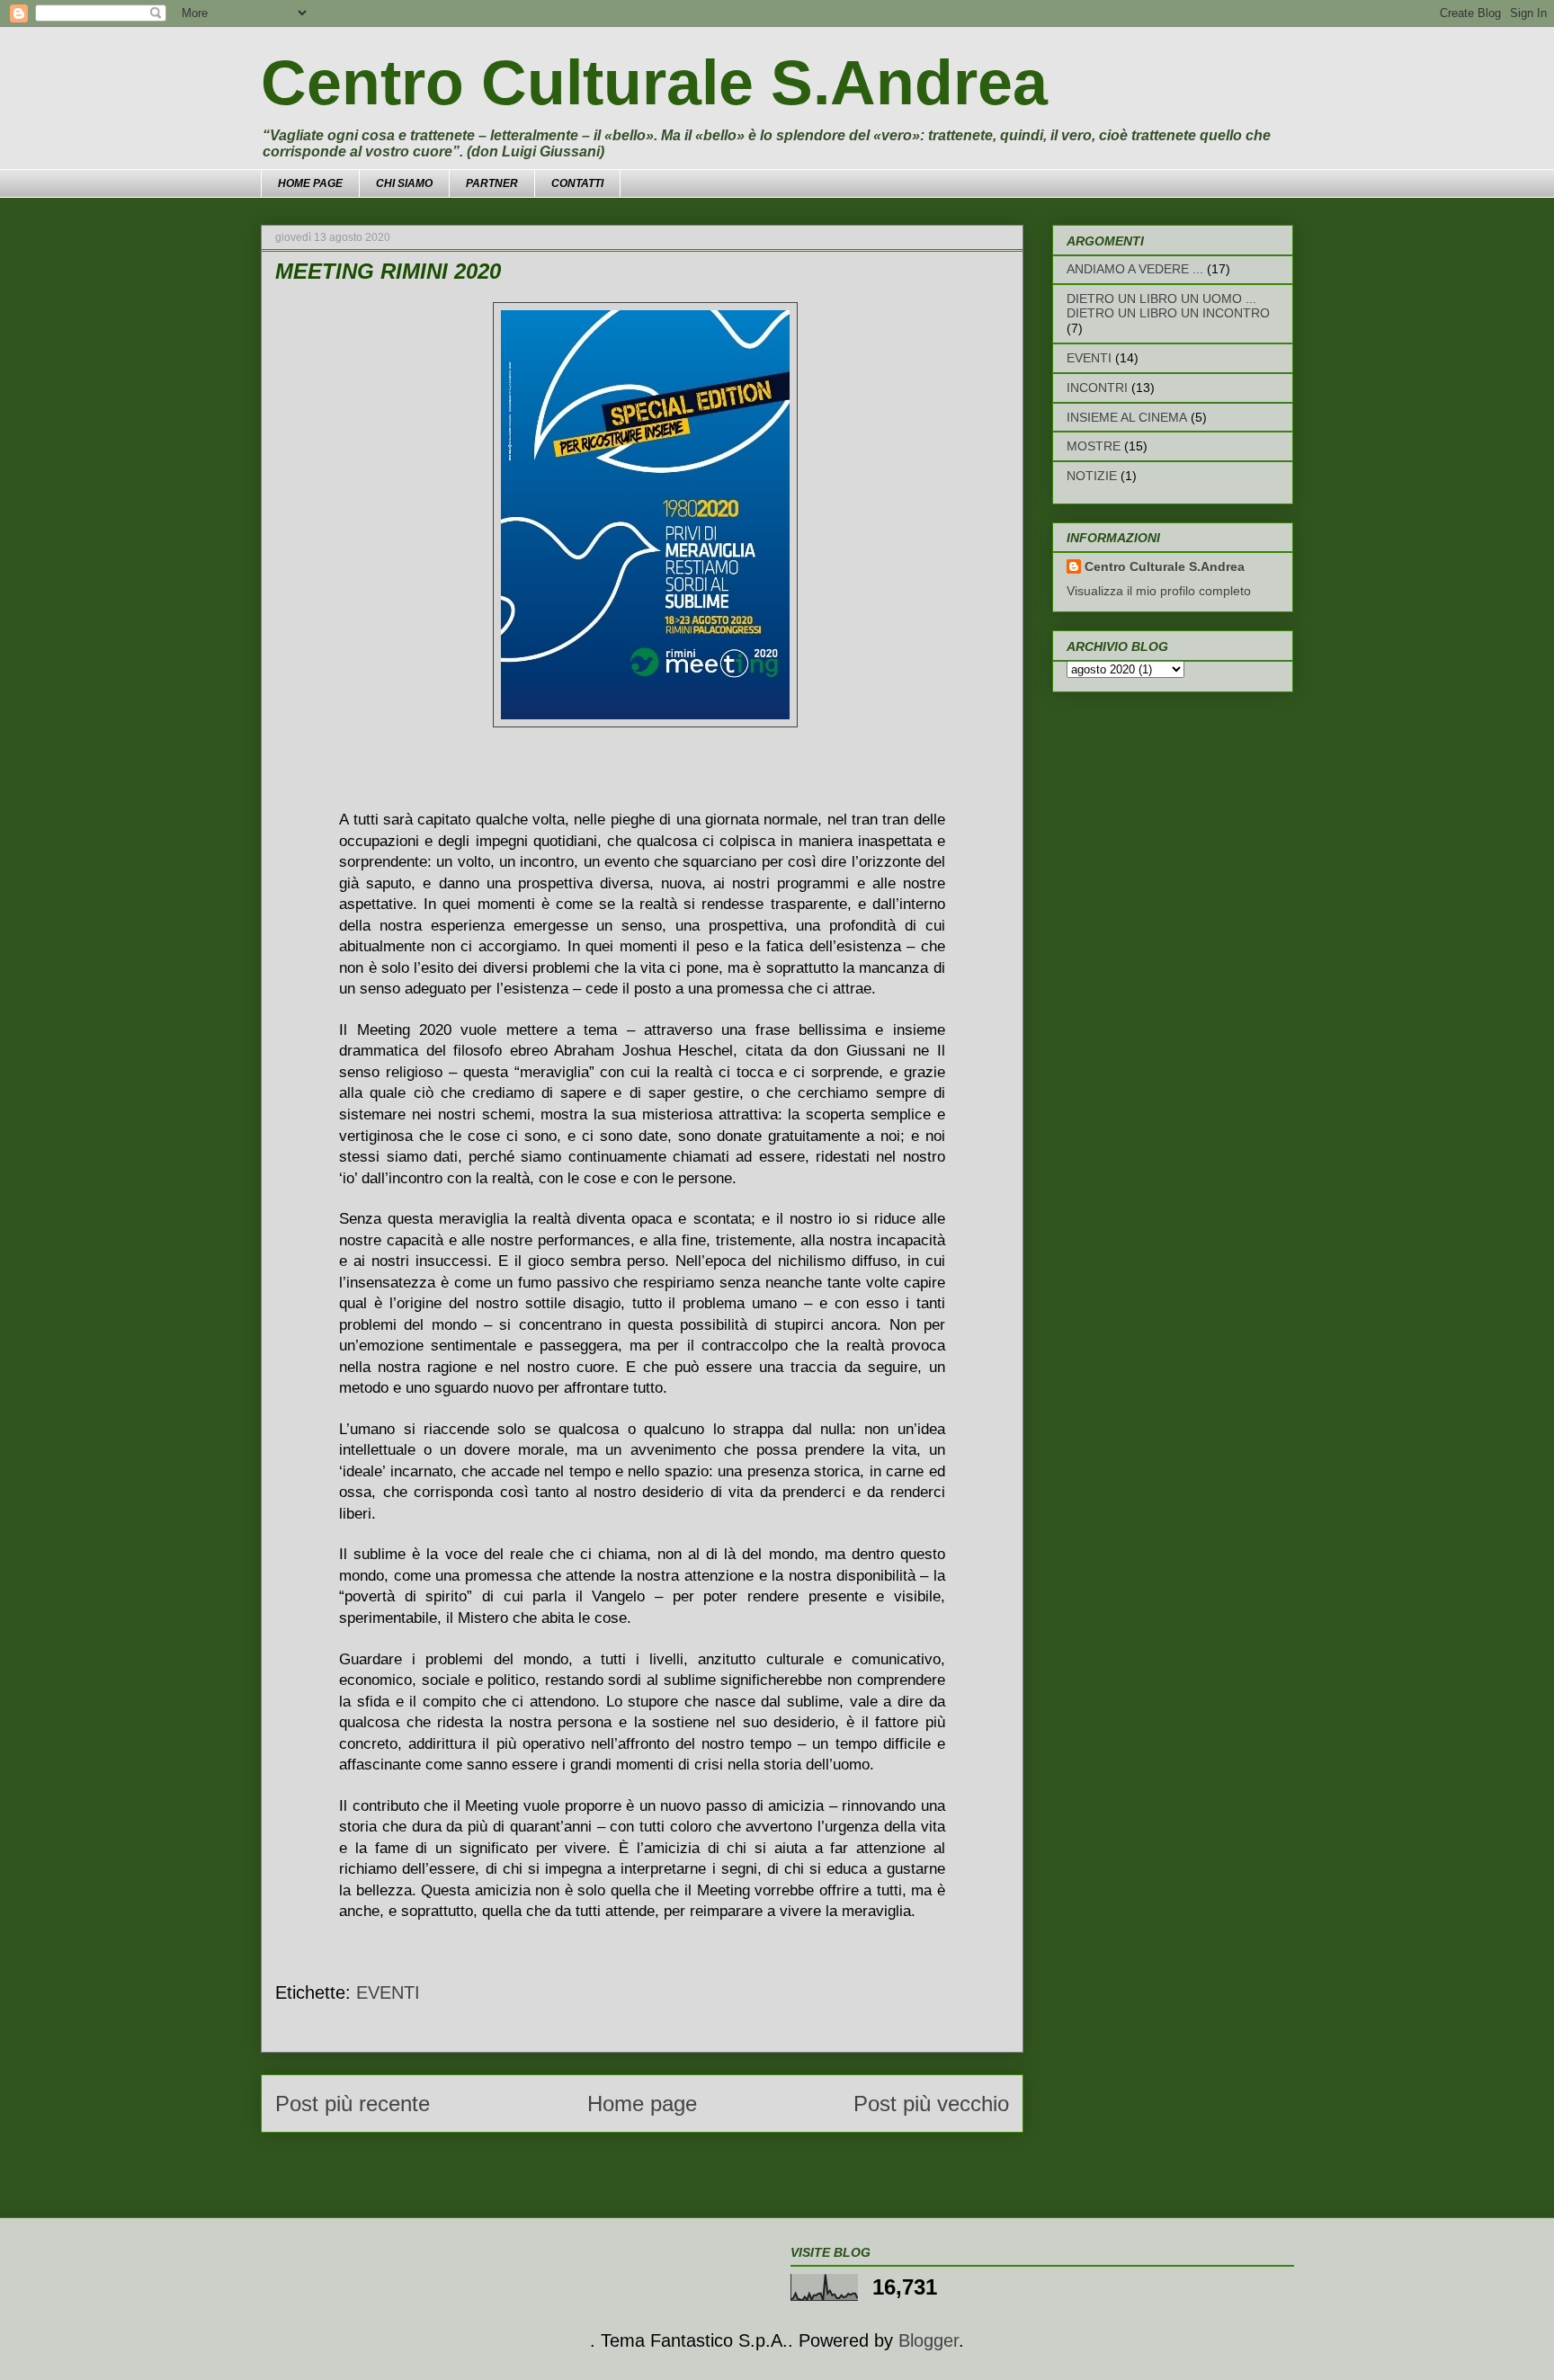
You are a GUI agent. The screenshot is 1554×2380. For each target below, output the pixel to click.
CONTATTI (577, 183)
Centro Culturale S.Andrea (654, 83)
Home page (642, 2104)
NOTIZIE (1092, 476)
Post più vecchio (931, 2104)
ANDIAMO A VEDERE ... (1135, 269)
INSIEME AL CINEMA (1127, 417)
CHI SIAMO (404, 183)
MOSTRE (1094, 446)
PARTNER (492, 183)
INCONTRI (1097, 388)
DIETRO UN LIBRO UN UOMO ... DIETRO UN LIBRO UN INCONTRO (1168, 306)
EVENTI (388, 1992)
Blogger (929, 2340)
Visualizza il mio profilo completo (1159, 591)
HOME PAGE (310, 183)
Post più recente (353, 2104)
